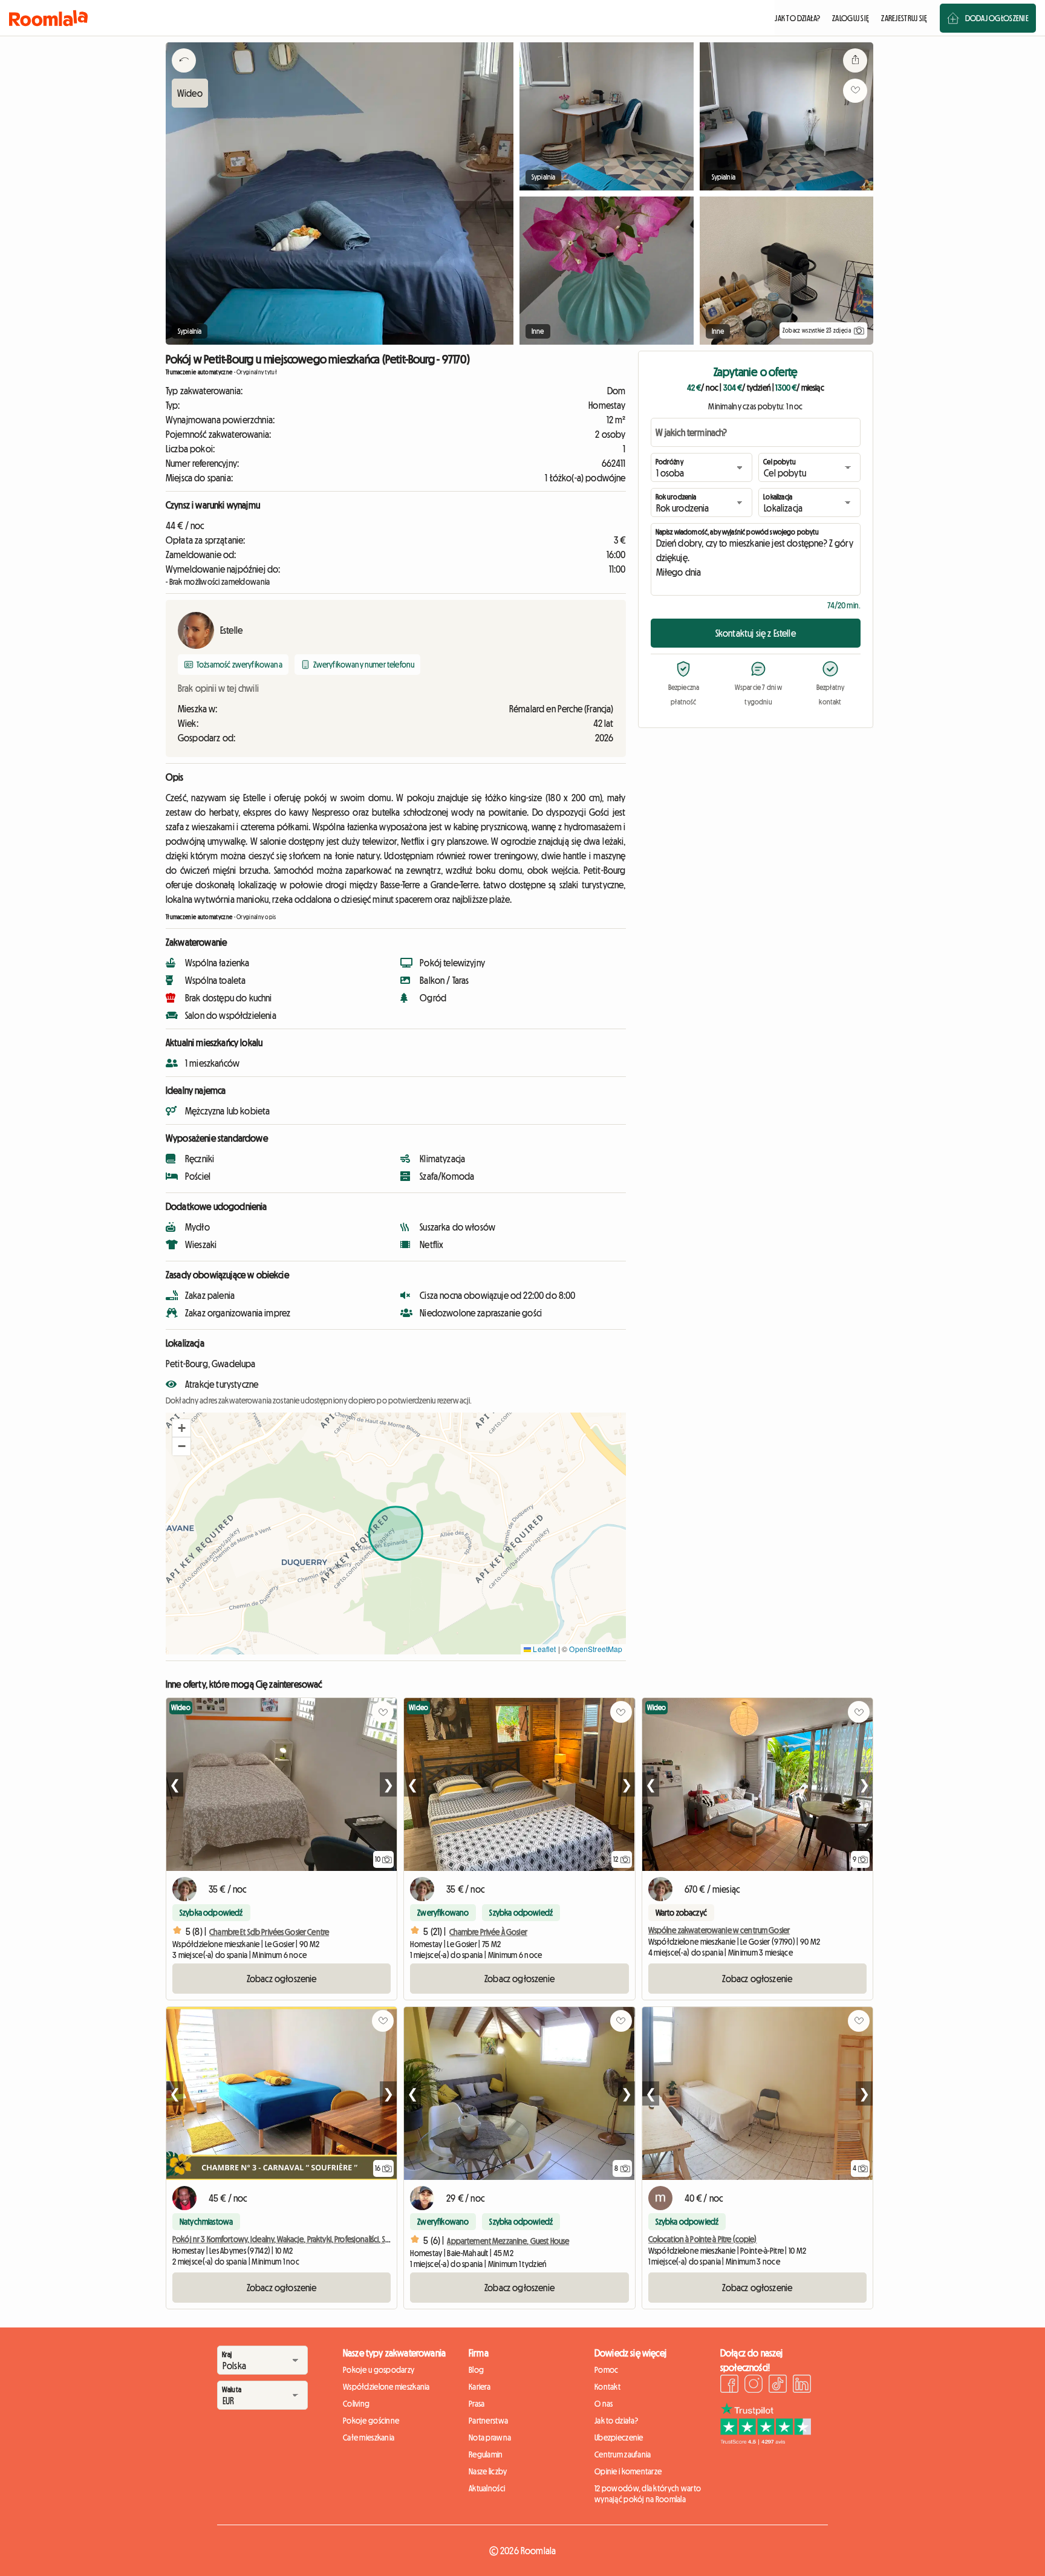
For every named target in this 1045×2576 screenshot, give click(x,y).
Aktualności (487, 2488)
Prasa (477, 2404)
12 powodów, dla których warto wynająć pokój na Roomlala (648, 2494)
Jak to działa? (616, 2421)
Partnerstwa (488, 2421)
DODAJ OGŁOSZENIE (997, 18)
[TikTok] (778, 2386)
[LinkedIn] (802, 2386)
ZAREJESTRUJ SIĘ (904, 18)
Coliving (356, 2404)
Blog (476, 2370)
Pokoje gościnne (371, 2421)
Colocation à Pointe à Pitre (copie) (703, 2239)
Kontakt (607, 2387)
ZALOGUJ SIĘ (851, 18)
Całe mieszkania (369, 2438)
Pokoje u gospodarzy (379, 2370)
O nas (604, 2404)
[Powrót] (184, 76)
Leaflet (543, 1649)
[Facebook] (729, 2386)
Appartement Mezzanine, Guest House (508, 2241)
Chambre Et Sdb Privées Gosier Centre (269, 1932)
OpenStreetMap (596, 1649)
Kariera (480, 2387)
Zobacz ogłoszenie (282, 1979)
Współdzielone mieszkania (386, 2387)
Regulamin (486, 2454)
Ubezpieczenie (619, 2438)
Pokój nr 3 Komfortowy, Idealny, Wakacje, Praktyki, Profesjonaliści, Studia (287, 2239)
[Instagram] (754, 2386)
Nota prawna (490, 2438)
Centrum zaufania (623, 2454)
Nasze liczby (488, 2471)
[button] (181, 1428)
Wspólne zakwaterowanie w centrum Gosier (719, 1930)
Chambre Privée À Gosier (488, 1932)
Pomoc (606, 2370)
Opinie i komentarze (628, 2471)
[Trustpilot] (766, 2441)
